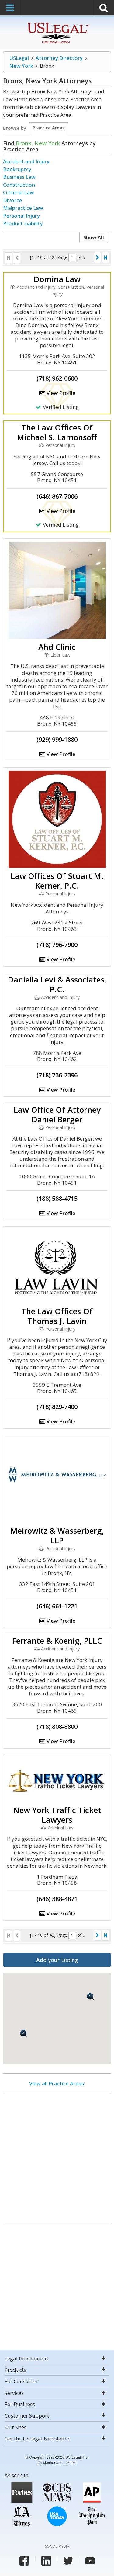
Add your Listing (57, 1960)
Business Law (19, 177)
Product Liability (23, 223)
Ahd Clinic (57, 647)
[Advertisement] (57, 2157)
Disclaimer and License (57, 2463)
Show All (94, 237)
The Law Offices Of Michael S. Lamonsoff (57, 432)
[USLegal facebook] (24, 2561)
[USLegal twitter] (68, 2561)
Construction (19, 185)
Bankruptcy (17, 169)
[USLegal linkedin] (46, 2561)
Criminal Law (19, 192)
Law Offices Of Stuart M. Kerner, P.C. (57, 881)
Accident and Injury (26, 161)
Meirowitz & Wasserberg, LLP (57, 1535)
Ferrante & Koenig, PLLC (57, 1641)
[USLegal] (57, 24)
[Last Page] (105, 257)
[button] (24, 2033)
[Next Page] (97, 257)
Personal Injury (21, 216)
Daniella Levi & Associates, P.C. (57, 984)
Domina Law (57, 279)
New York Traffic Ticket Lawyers (57, 1815)
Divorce (12, 200)
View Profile (60, 393)
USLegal (19, 58)
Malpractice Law (23, 208)
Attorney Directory (59, 58)
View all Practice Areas (57, 2083)
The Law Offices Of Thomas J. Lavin (57, 1316)
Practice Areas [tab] (49, 128)
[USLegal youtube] (90, 2561)
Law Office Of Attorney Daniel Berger (57, 1114)
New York (21, 66)
